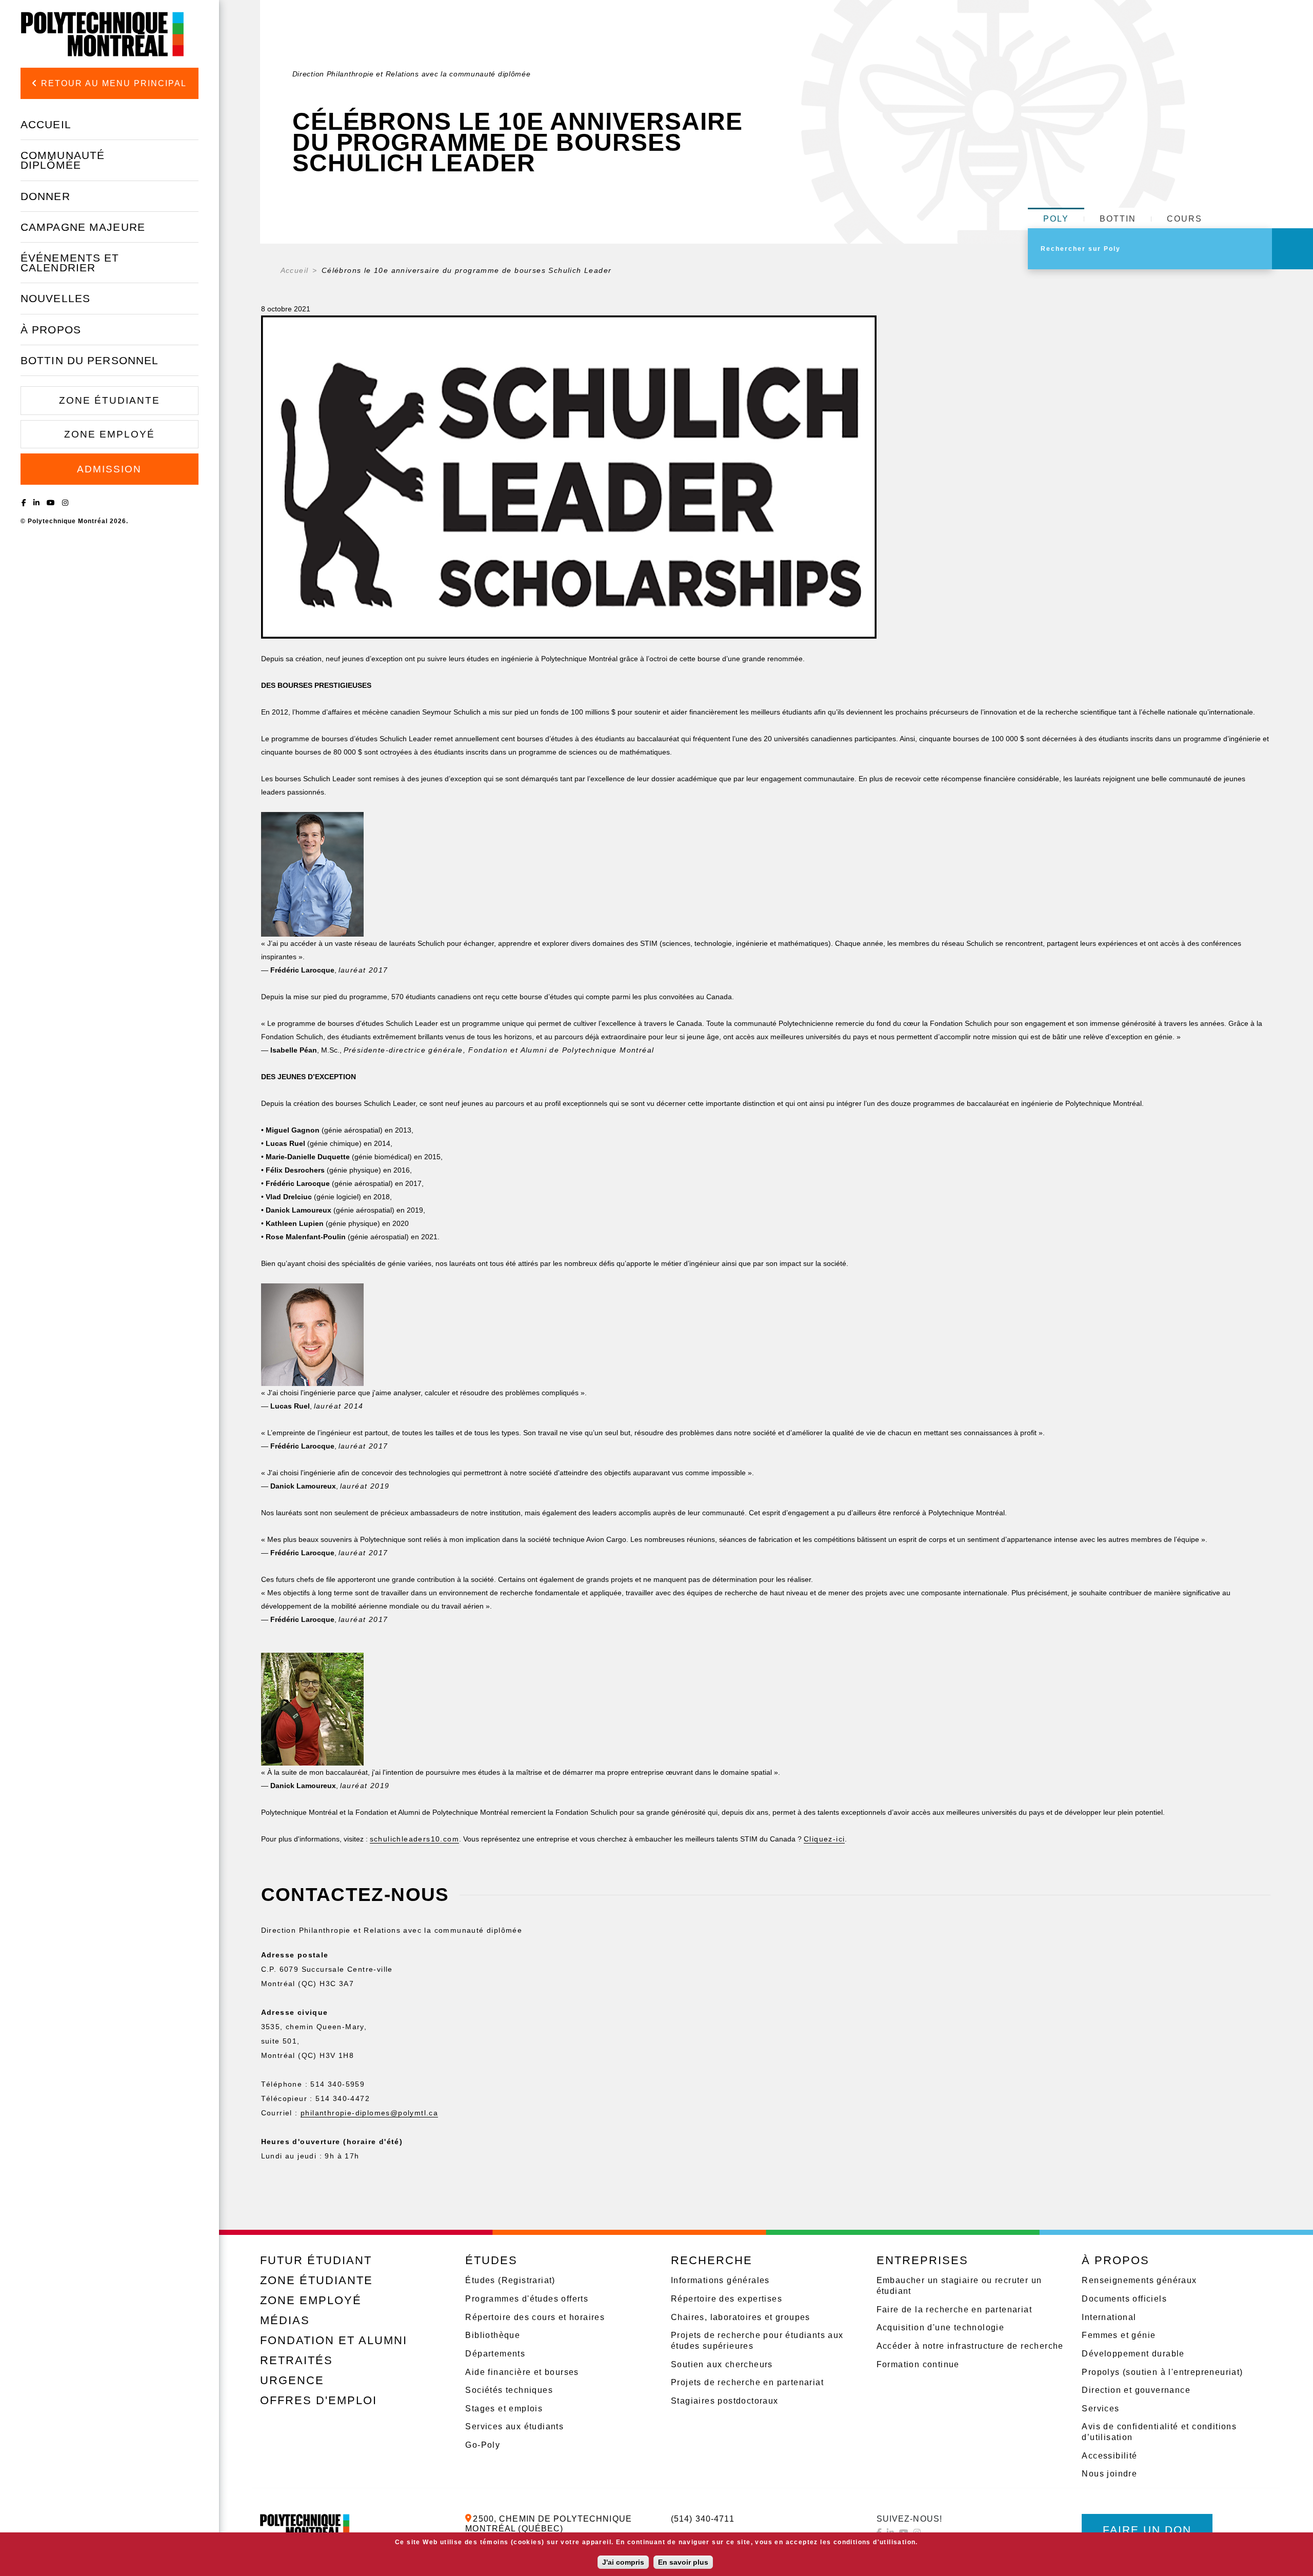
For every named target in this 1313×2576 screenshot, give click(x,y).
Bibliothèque (493, 2335)
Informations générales (720, 2280)
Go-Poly (483, 2445)
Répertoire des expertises (727, 2299)
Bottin (1118, 219)
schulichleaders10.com (414, 1839)
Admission (109, 469)
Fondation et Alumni (334, 2340)
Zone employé (110, 434)
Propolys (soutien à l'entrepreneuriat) (1162, 2372)
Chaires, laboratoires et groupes (741, 2317)
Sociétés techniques (509, 2390)
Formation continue (918, 2364)
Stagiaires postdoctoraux (725, 2401)
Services (1100, 2409)
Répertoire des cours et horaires (535, 2317)
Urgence (292, 2380)
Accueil (46, 124)
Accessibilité (1109, 2456)
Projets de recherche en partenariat (747, 2382)
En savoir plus (683, 2562)
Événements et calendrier (70, 263)
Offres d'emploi (319, 2400)
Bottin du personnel (89, 360)
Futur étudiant (316, 2260)
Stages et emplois (504, 2409)
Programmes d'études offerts (527, 2299)
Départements (495, 2354)
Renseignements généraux (1139, 2280)
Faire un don (1147, 2530)
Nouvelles (55, 298)
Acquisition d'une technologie (941, 2327)
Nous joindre (1109, 2474)
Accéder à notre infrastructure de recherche (970, 2346)
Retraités (296, 2360)
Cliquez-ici (824, 1839)
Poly (1056, 219)
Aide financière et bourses (522, 2372)
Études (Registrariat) (510, 2280)
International (1109, 2317)
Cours (1185, 219)
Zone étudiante (110, 400)
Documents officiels (1124, 2299)
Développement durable (1133, 2354)
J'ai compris (623, 2562)
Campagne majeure (83, 227)
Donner (45, 196)
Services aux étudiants (514, 2426)
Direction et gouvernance (1136, 2390)
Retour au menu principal (112, 83)
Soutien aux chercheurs (722, 2364)
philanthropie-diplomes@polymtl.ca (369, 2113)
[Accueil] (103, 34)
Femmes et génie (1119, 2335)
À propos (51, 330)
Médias (285, 2320)
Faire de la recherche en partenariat (954, 2310)
